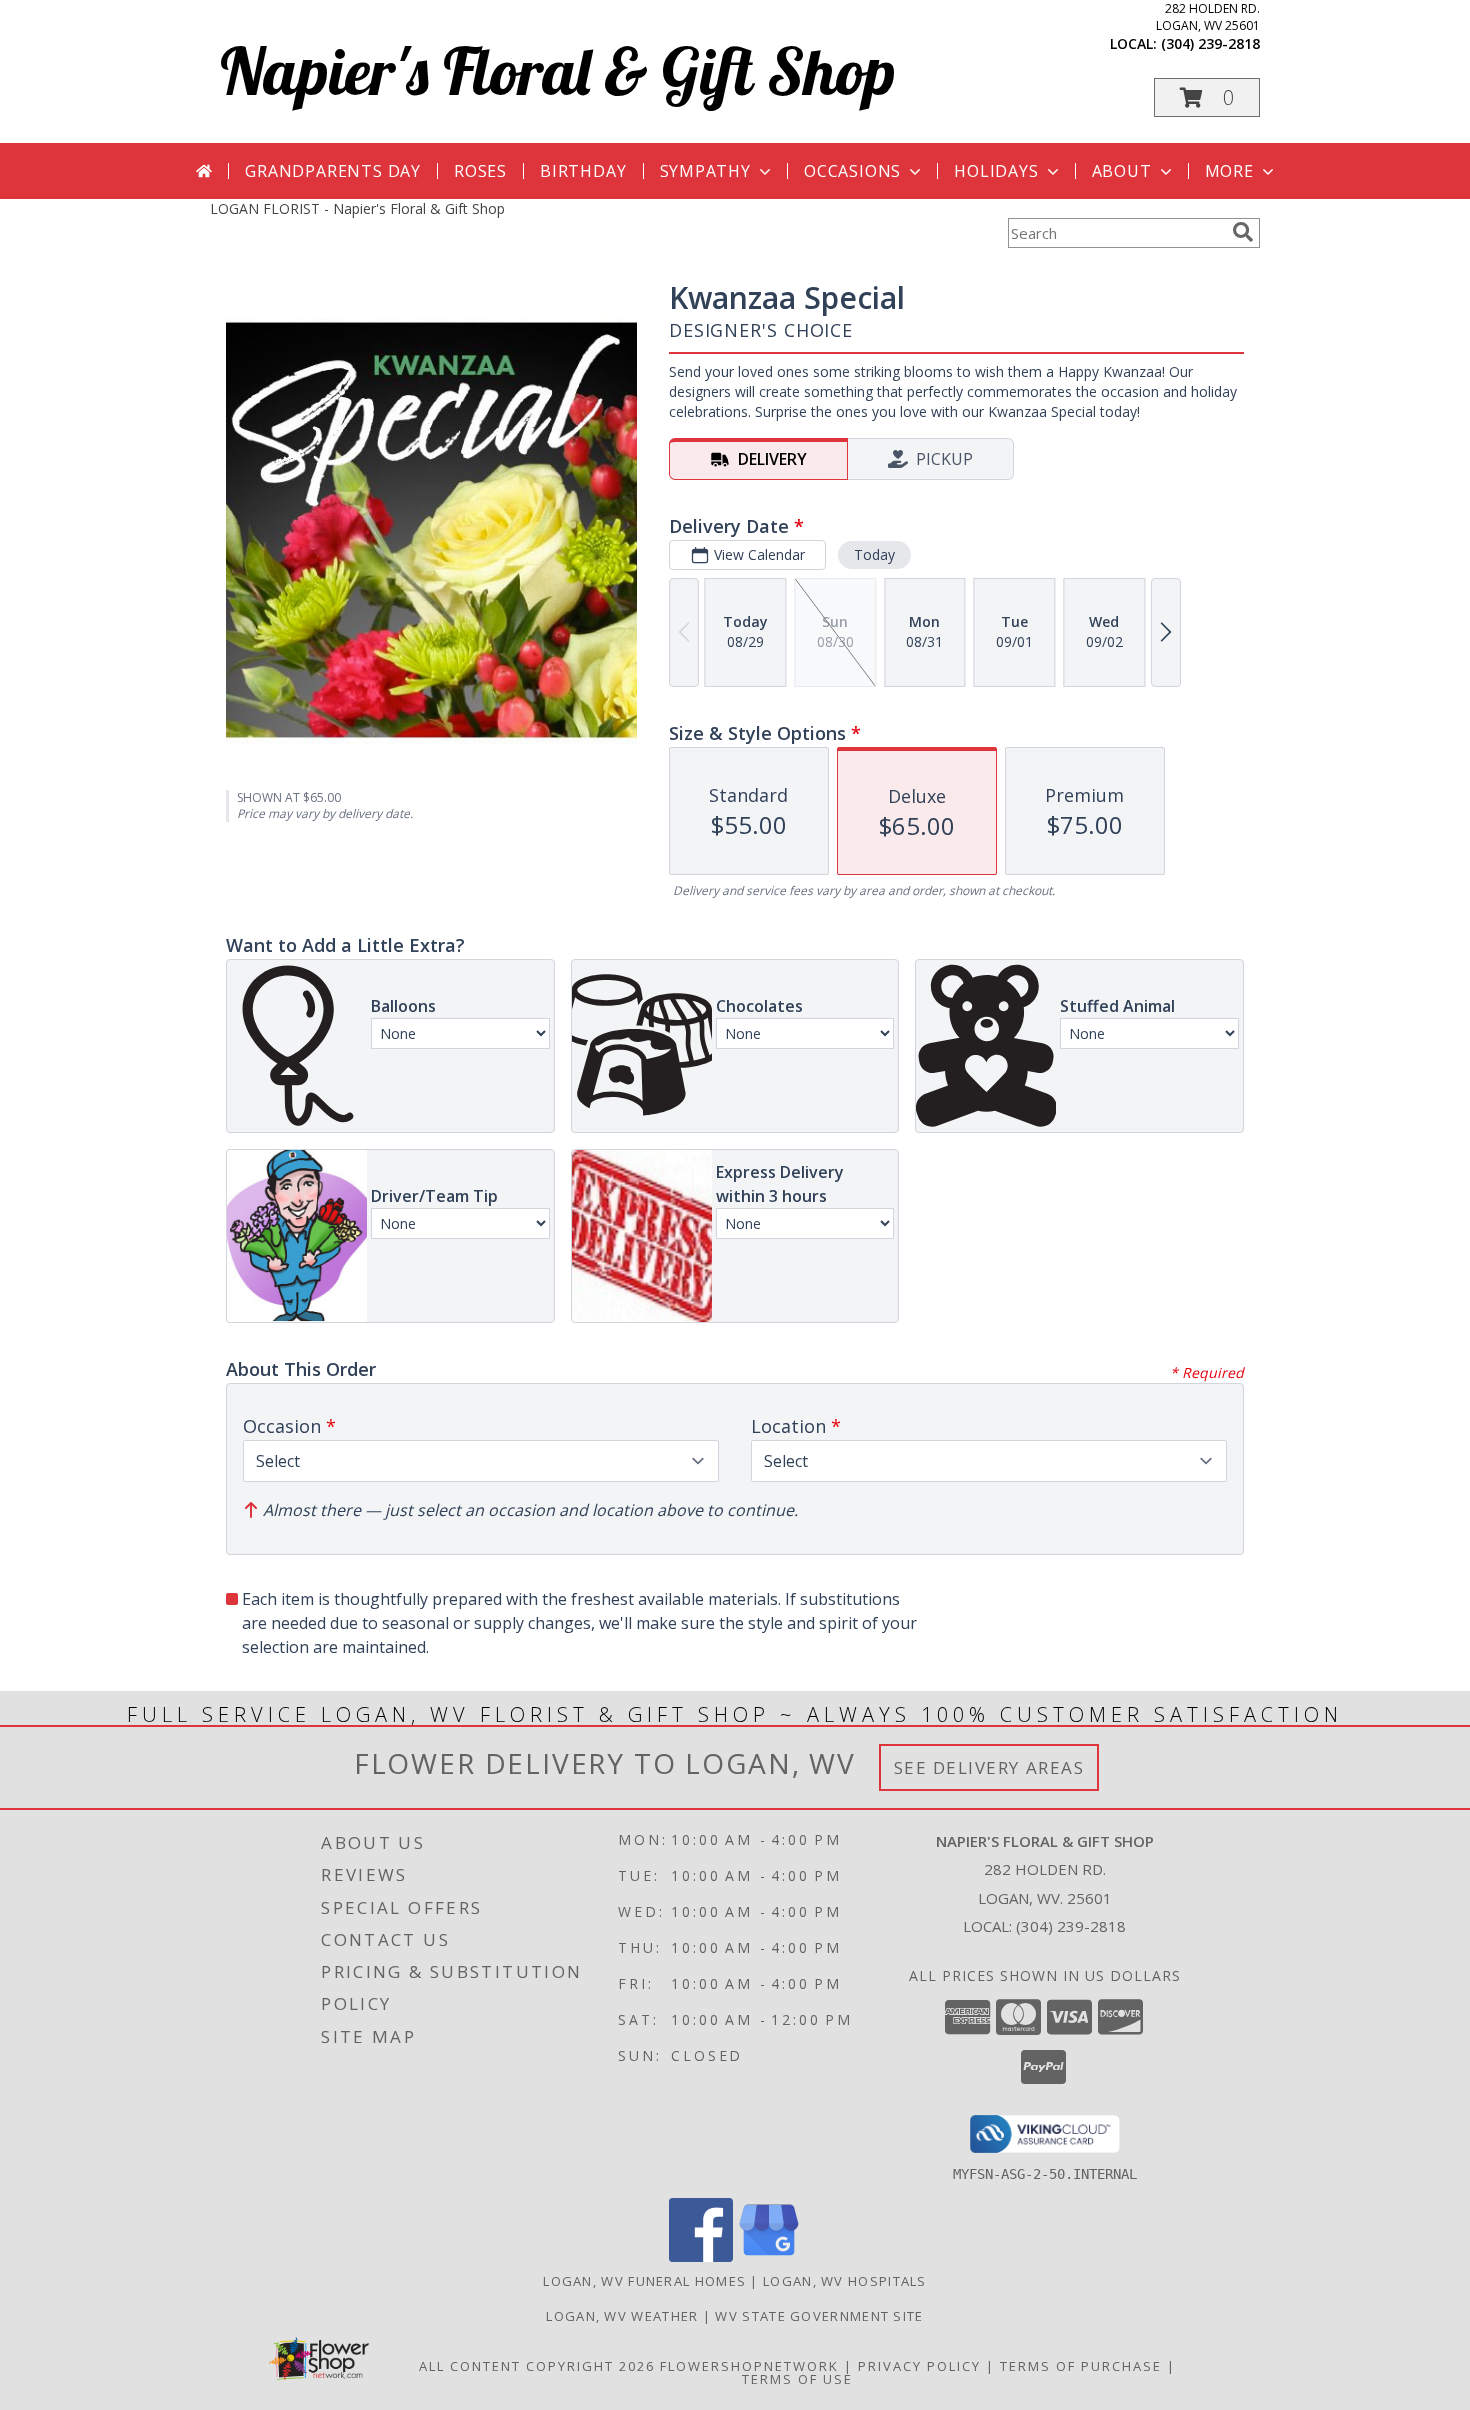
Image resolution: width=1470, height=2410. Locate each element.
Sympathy (705, 171)
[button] (1207, 97)
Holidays (996, 171)
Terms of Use (797, 2379)
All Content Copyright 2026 (537, 2366)
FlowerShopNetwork (749, 2366)
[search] (1243, 232)
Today (874, 554)
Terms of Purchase (1081, 2366)
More (1229, 171)
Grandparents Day (333, 171)
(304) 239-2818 (1210, 43)
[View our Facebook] (701, 2256)
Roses (480, 171)
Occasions (852, 171)
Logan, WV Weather (622, 2316)
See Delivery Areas (989, 1767)
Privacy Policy (919, 2366)
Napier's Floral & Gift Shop (558, 70)
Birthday (583, 171)
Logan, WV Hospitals (845, 2281)
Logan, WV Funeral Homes (644, 2281)
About (1122, 171)
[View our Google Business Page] (769, 2256)
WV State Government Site (819, 2316)
